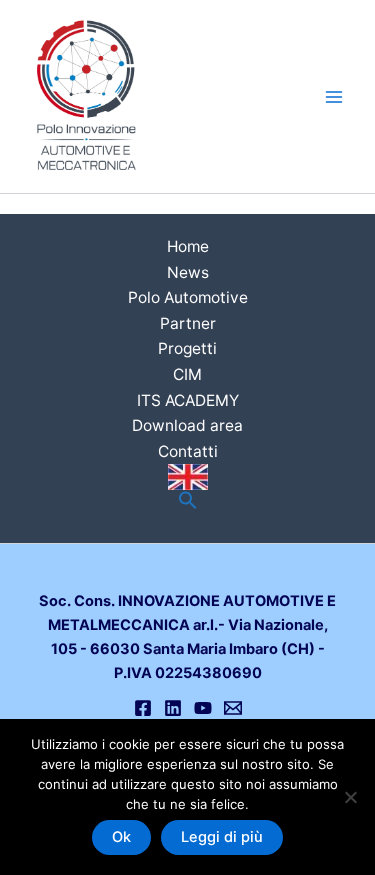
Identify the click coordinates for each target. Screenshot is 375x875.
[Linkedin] (173, 708)
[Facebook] (143, 708)
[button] (188, 501)
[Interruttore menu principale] (334, 97)
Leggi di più (222, 837)
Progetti (187, 348)
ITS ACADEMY (188, 400)
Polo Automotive (188, 297)
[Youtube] (203, 708)
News (188, 272)
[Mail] (233, 708)
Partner (188, 323)
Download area (187, 425)
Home (188, 246)
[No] (350, 797)
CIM (187, 374)
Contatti (188, 451)
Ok (121, 837)
